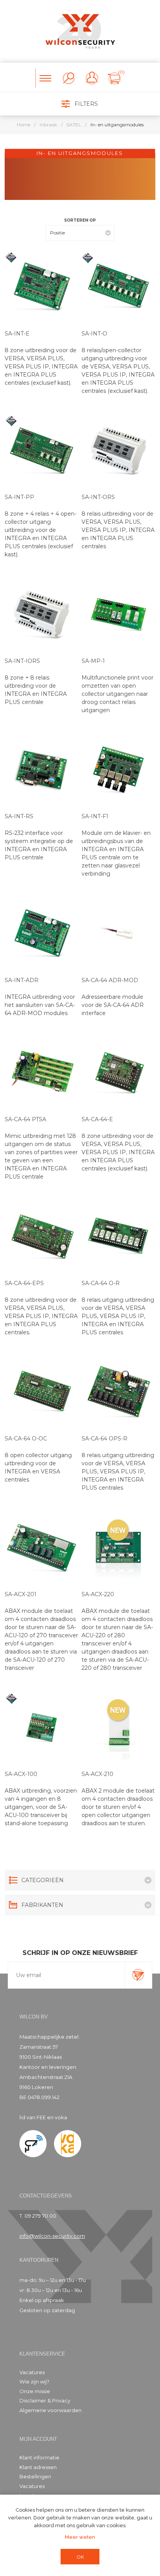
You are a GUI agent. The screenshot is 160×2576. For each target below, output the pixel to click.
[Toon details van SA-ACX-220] (118, 1548)
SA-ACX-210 (97, 1774)
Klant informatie (39, 2457)
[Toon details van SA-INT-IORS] (42, 614)
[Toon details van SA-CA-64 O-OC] (42, 1392)
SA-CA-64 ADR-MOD (110, 980)
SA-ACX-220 (98, 1594)
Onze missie (35, 2391)
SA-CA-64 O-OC (26, 1439)
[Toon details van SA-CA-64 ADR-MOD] (118, 934)
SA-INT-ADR (22, 980)
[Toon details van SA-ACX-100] (42, 1728)
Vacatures (32, 2372)
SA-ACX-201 (21, 1594)
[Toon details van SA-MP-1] (118, 614)
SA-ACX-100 (21, 1774)
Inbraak (48, 125)
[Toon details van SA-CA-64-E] (118, 1073)
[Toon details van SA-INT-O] (118, 287)
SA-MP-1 (93, 661)
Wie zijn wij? (34, 2382)
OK (80, 2557)
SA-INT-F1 (95, 816)
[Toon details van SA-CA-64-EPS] (42, 1237)
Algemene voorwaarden (50, 2410)
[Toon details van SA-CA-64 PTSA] (42, 1073)
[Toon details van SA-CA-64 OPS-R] (118, 1392)
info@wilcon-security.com (52, 2236)
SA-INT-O (94, 334)
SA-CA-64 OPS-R (104, 1439)
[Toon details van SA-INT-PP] (42, 451)
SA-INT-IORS (22, 661)
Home (23, 125)
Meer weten (80, 2537)
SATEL (74, 125)
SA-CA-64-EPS (24, 1283)
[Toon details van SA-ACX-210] (118, 1728)
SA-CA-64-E (97, 1119)
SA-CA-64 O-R (101, 1283)
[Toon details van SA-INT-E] (42, 287)
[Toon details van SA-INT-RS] (42, 770)
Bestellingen (35, 2476)
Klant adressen (38, 2467)
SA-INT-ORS (98, 497)
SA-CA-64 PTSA (25, 1119)
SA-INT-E (17, 334)
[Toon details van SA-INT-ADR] (42, 934)
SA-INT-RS (19, 816)
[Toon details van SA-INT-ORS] (118, 451)
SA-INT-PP (19, 497)
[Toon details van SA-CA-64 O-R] (118, 1237)
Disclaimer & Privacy (45, 2400)
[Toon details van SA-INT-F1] (118, 770)
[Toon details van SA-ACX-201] (42, 1548)
